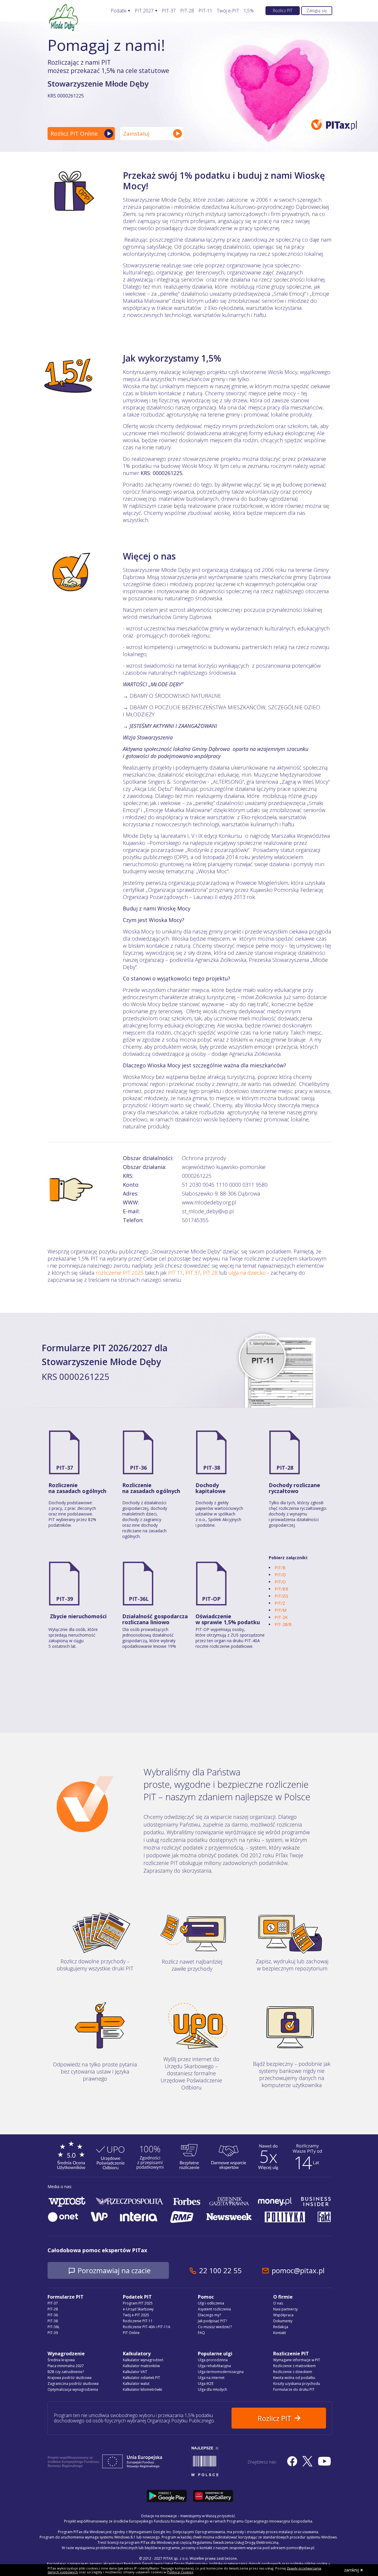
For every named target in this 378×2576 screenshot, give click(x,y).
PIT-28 (187, 11)
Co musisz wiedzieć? (215, 2327)
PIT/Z (280, 1603)
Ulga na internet (211, 2378)
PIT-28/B (283, 1624)
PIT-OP (211, 1599)
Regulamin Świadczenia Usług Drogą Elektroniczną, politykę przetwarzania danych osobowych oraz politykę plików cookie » (227, 2564)
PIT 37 (193, 1273)
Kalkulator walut (136, 2384)
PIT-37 (169, 11)
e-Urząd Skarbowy (138, 2309)
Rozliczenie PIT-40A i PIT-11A (147, 2327)
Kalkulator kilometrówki (142, 2389)
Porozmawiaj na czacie (114, 2270)
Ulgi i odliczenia (211, 2303)
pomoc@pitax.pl (298, 2270)
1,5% (249, 11)
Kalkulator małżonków (141, 2366)
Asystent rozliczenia (214, 2309)
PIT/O (280, 1582)
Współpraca (283, 2315)
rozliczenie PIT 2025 (120, 1273)
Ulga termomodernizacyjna (221, 2372)
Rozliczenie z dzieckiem (293, 2372)
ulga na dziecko (247, 1273)
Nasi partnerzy (285, 2309)
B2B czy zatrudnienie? (66, 2372)
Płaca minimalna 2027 (66, 2366)
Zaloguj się (317, 10)
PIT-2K (281, 1617)
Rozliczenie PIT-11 (138, 2321)
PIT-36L (139, 1599)
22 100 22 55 (220, 2270)
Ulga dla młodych (212, 2389)
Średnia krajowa (61, 2360)
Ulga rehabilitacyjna (214, 2366)
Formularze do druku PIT (294, 2389)
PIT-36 (138, 1468)
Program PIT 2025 (138, 2303)
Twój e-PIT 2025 (136, 2315)
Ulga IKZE (206, 2384)
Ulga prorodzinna (213, 2360)
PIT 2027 (144, 11)
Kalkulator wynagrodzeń (143, 2360)
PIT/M (281, 1610)
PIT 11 (175, 1273)
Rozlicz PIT (283, 10)
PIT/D (280, 1575)
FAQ (201, 2333)
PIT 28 (210, 1273)
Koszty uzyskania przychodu (297, 2384)
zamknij (351, 2570)
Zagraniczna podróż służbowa (73, 2384)
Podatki (119, 11)
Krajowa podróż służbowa (70, 2378)
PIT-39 (65, 1599)
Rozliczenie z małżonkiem (294, 2366)
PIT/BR (281, 1589)
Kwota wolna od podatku (294, 2378)
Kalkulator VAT (135, 2372)
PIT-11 (205, 11)
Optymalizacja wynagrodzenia (73, 2389)
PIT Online (131, 2333)
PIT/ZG (281, 1596)
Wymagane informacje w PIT (297, 2360)
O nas (278, 2303)
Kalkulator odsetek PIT (141, 2378)
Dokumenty (283, 2321)
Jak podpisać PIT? (212, 2321)
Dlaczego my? (209, 2315)
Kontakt (280, 2333)
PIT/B (280, 1568)
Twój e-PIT (228, 11)
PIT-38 (212, 1468)
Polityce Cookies (180, 2572)
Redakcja (281, 2327)
